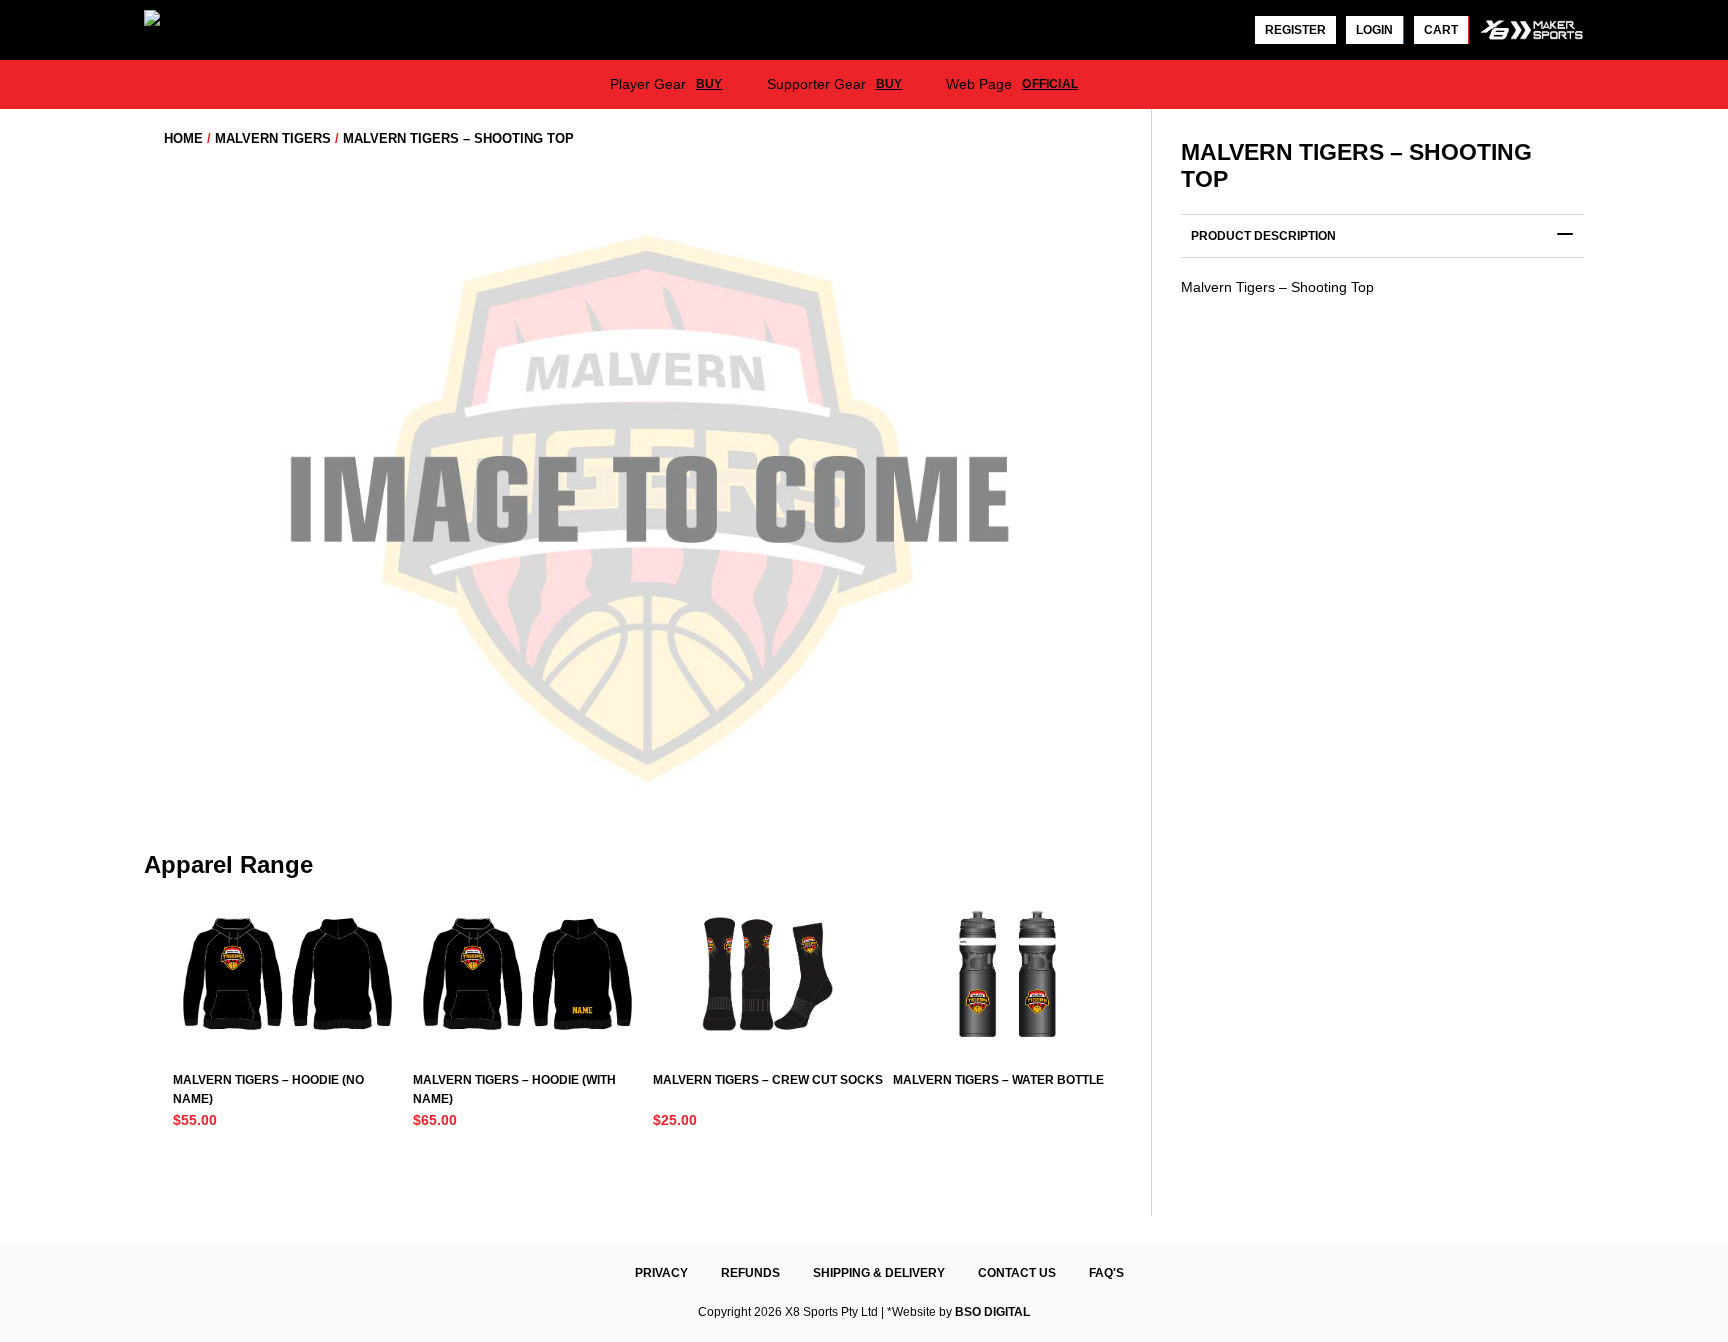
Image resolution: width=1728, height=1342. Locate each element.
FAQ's (1106, 1273)
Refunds (750, 1273)
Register (1295, 30)
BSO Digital (992, 1312)
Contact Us (1017, 1273)
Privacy (661, 1273)
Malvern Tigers (273, 138)
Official (1050, 84)
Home (183, 138)
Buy (709, 84)
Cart (1441, 30)
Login (1374, 30)
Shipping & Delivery (879, 1273)
